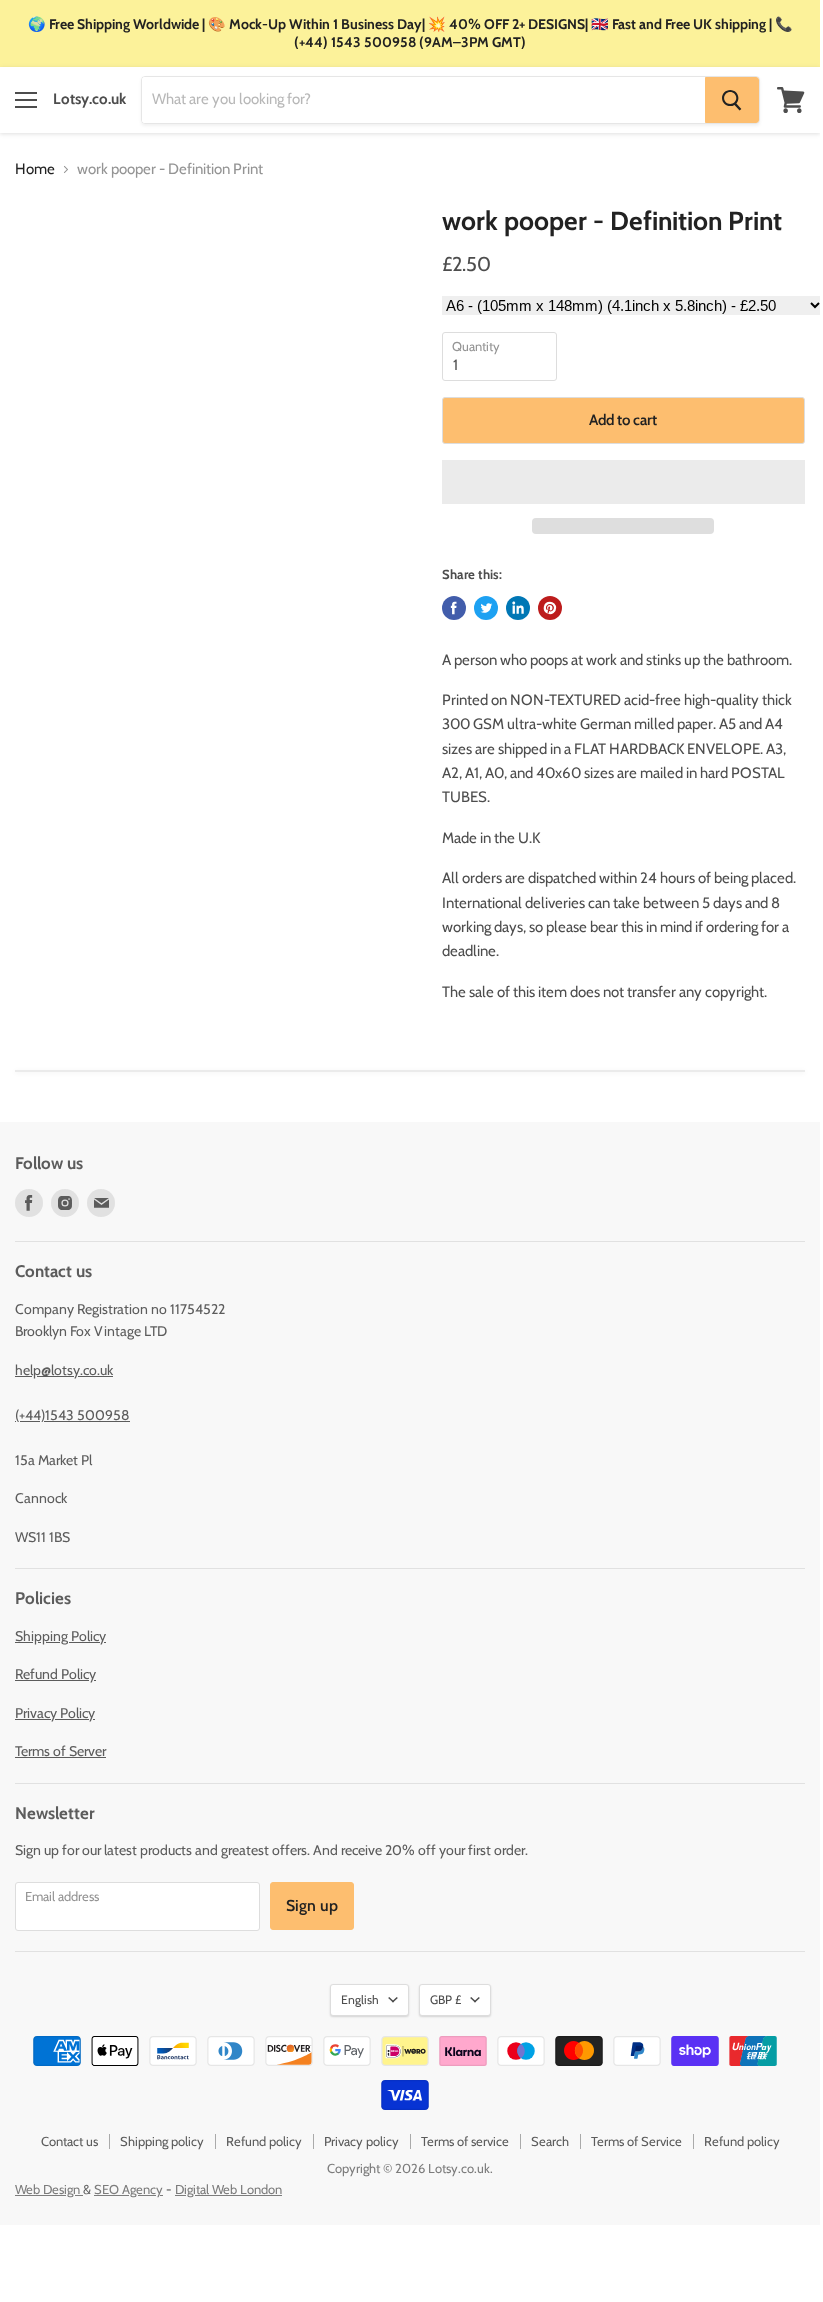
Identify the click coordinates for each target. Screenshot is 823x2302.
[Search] (732, 100)
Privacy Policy (55, 1713)
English (360, 1999)
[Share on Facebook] (454, 608)
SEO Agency (128, 2189)
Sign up (312, 1905)
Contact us (69, 2141)
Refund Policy (55, 1674)
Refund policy (264, 2141)
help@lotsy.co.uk (64, 1370)
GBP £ (445, 1999)
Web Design (49, 2189)
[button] (623, 482)
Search (550, 2141)
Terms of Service (636, 2141)
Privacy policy (361, 2141)
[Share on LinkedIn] (518, 608)
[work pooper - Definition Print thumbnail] (43, 256)
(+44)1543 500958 (72, 1415)
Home (35, 169)
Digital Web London (228, 2189)
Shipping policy (162, 2141)
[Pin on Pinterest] (550, 608)
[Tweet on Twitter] (486, 608)
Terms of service (465, 2141)
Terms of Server (60, 1751)
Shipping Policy (60, 1636)
